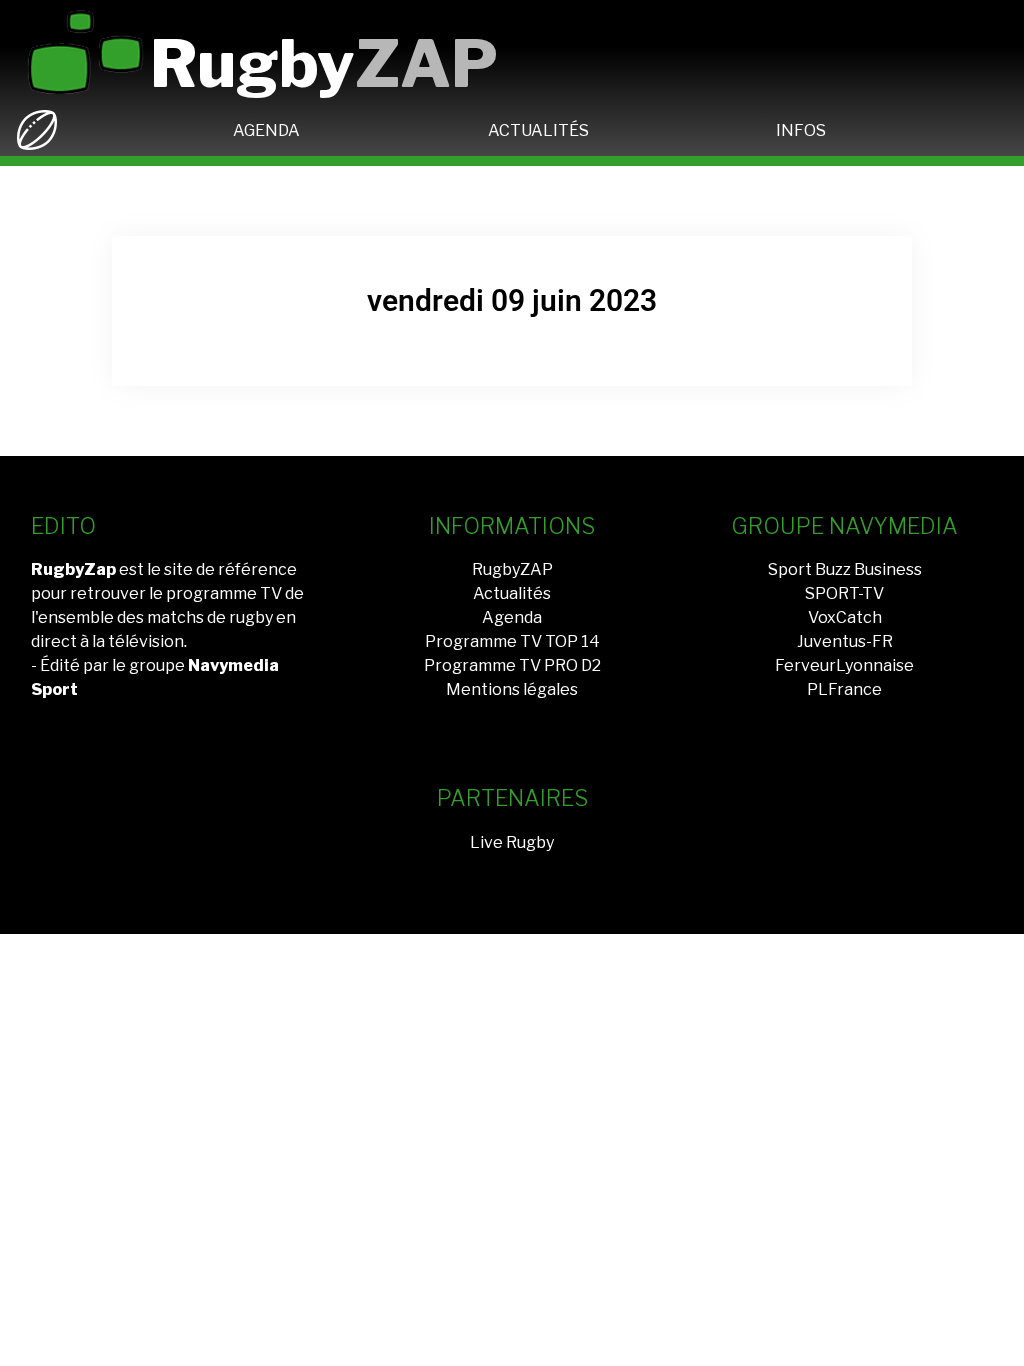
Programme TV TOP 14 (512, 641)
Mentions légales (512, 689)
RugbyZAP (512, 569)
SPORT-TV (844, 593)
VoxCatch (845, 617)
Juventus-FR (845, 641)
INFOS (801, 130)
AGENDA (266, 130)
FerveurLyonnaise (844, 665)
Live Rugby (512, 842)
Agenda (512, 617)
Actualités (512, 593)
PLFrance (844, 689)
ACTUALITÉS (538, 130)
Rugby (324, 63)
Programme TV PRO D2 (512, 665)
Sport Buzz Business (845, 569)
